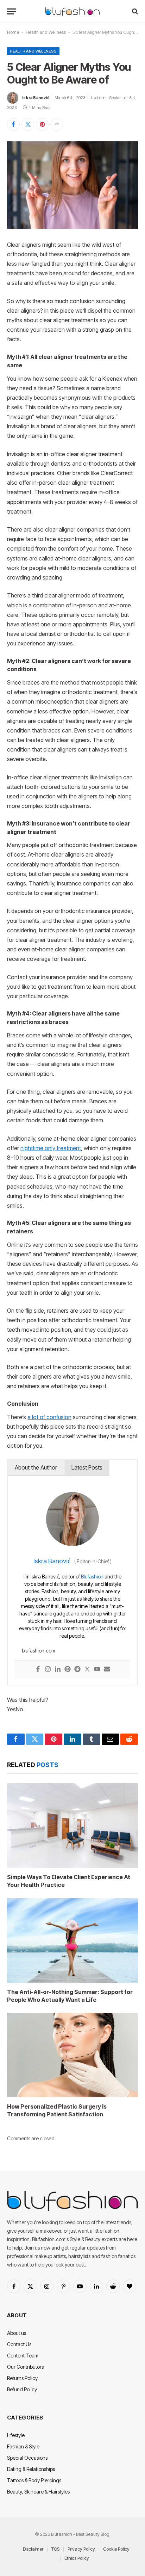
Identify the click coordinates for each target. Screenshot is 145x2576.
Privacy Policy (81, 2549)
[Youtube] (97, 1670)
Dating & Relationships (31, 2469)
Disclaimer (33, 2549)
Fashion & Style (23, 2446)
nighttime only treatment (51, 1148)
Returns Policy (22, 2378)
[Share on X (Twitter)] (28, 124)
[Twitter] (87, 1670)
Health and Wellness (46, 32)
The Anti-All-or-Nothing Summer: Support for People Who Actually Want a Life (70, 1996)
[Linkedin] (58, 1670)
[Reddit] (77, 1670)
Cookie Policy (116, 2549)
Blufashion (92, 1577)
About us (17, 2333)
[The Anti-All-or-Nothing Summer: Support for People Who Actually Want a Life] (72, 1940)
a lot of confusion (49, 1417)
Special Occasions (27, 2458)
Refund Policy (22, 2389)
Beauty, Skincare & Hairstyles (38, 2492)
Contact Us (19, 2344)
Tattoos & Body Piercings (34, 2480)
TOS (55, 2549)
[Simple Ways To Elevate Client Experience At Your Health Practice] (72, 1826)
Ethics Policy (77, 2558)
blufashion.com (39, 1651)
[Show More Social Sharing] (57, 124)
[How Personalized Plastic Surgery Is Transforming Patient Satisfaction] (72, 2055)
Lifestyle (16, 2435)
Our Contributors (25, 2367)
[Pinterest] (68, 1670)
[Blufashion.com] (72, 11)
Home (13, 32)
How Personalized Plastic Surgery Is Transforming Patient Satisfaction (57, 2110)
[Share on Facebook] (13, 124)
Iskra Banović (36, 98)
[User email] (107, 1670)
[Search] (134, 11)
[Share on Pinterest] (42, 124)
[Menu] (12, 11)
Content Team (23, 2356)
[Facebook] (38, 1670)
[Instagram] (48, 1670)
